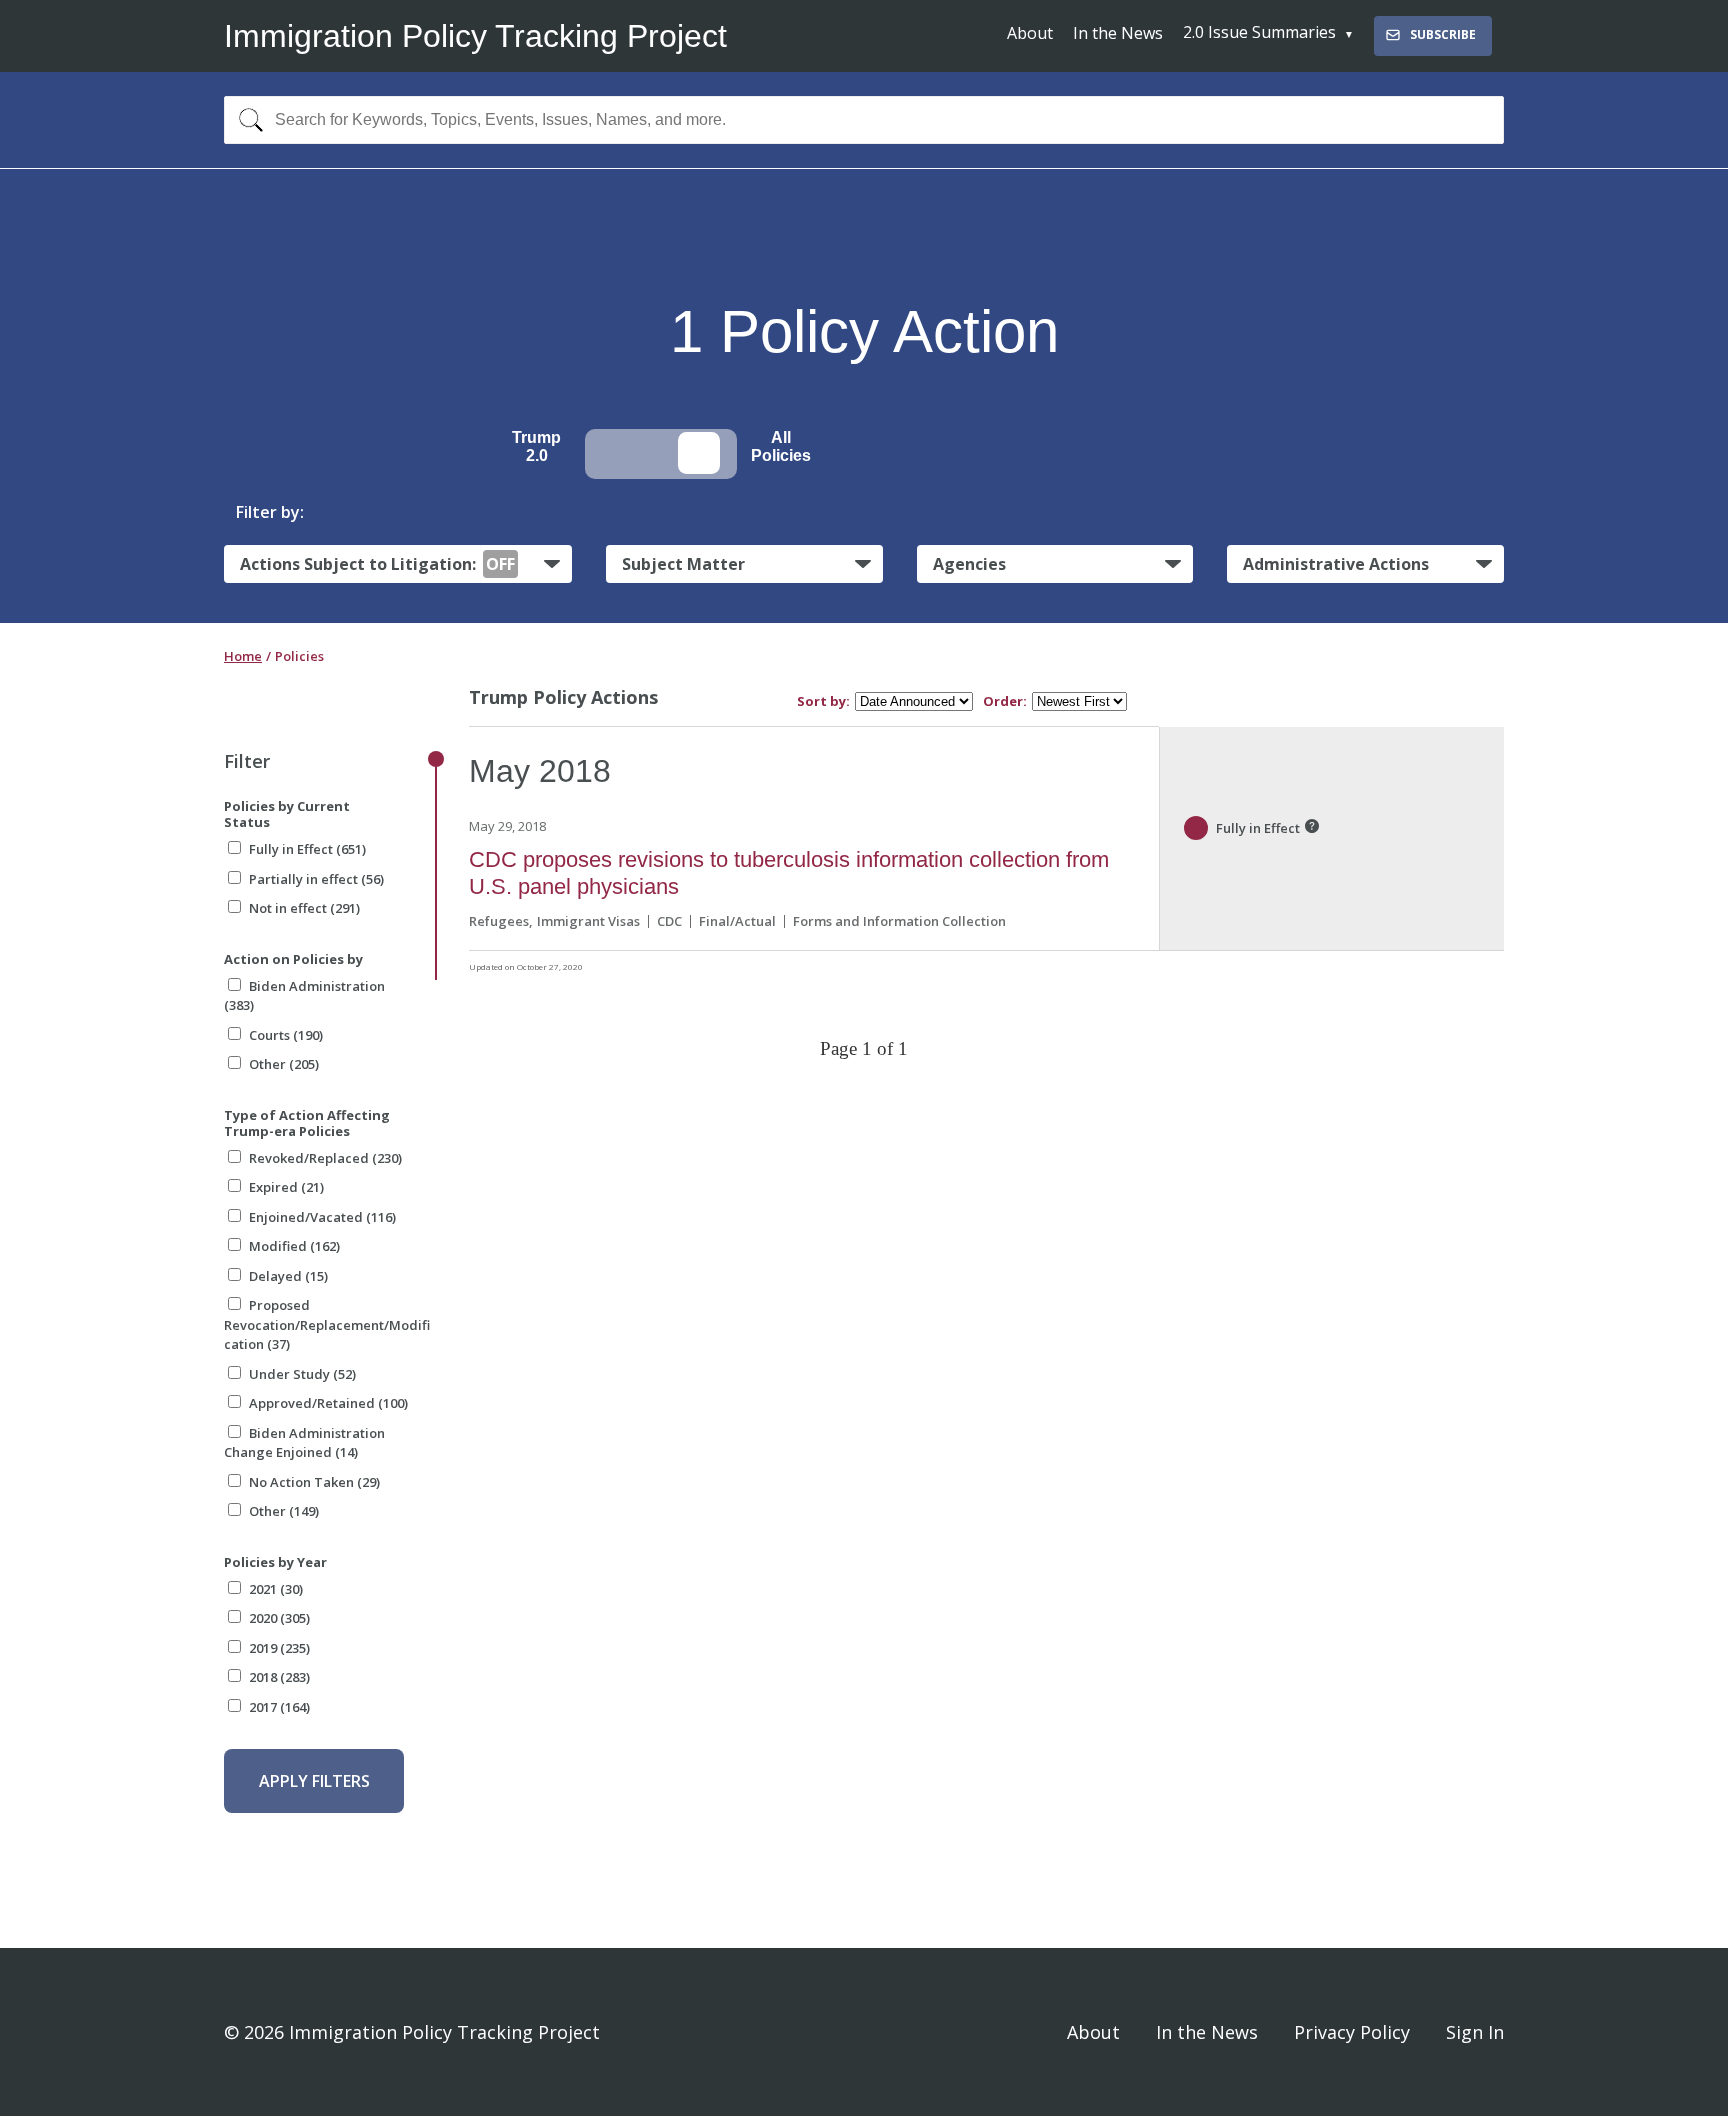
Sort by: (823, 701)
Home (243, 656)
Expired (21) (286, 1187)
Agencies (969, 564)
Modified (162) (294, 1246)
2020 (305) (279, 1618)
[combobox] (864, 120)
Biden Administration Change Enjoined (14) (304, 1443)
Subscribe (1443, 34)
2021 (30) (276, 1589)
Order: (1005, 701)
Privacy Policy (1352, 2032)
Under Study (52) (302, 1374)
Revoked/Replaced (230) (325, 1158)
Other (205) (284, 1064)
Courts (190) (286, 1035)
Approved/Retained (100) (328, 1403)
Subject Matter (683, 564)
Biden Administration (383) (304, 996)
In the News (1118, 33)
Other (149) (284, 1511)
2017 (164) (279, 1707)
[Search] (246, 120)
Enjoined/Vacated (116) (322, 1217)
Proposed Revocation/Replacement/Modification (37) (327, 1324)
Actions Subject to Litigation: (377, 564)
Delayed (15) (288, 1276)
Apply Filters (314, 1781)
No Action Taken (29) (314, 1482)
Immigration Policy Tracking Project (475, 36)
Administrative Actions (1336, 564)
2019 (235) (279, 1648)
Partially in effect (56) (316, 879)
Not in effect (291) (304, 908)
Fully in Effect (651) (307, 849)
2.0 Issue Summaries (1259, 32)
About (1030, 33)
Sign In (1475, 2032)
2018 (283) (279, 1677)
